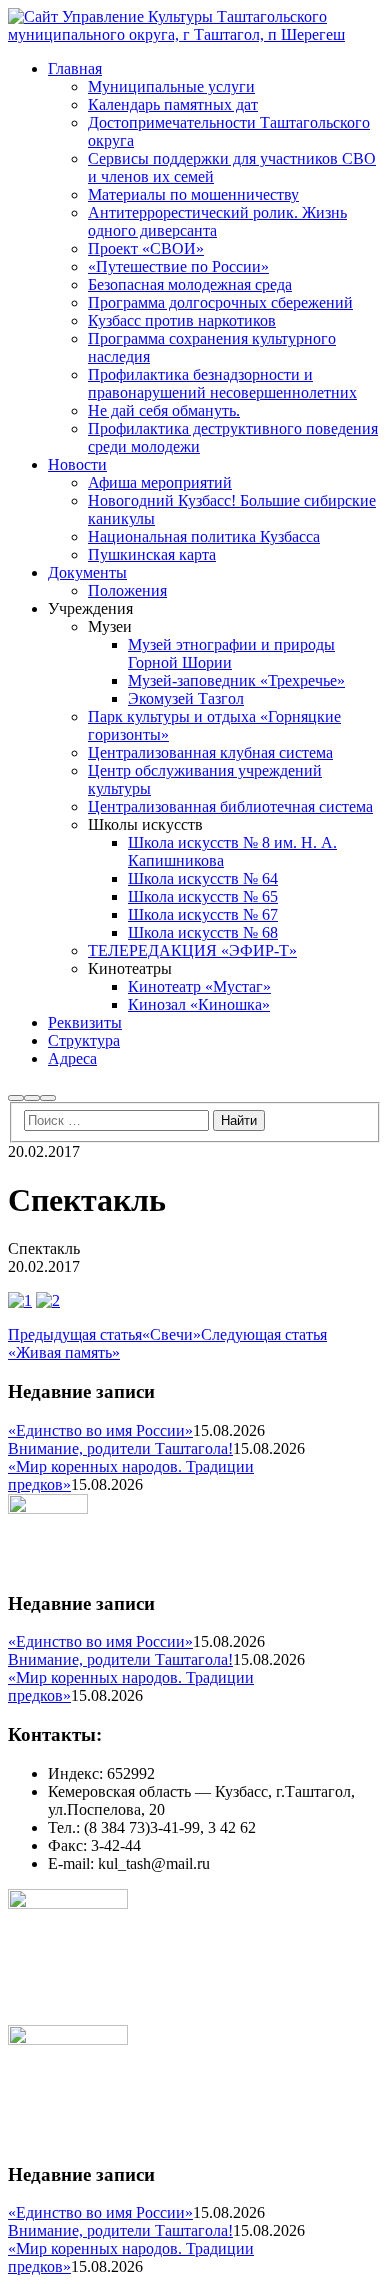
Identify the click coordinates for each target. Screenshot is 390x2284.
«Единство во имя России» (100, 1430)
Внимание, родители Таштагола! (120, 1448)
